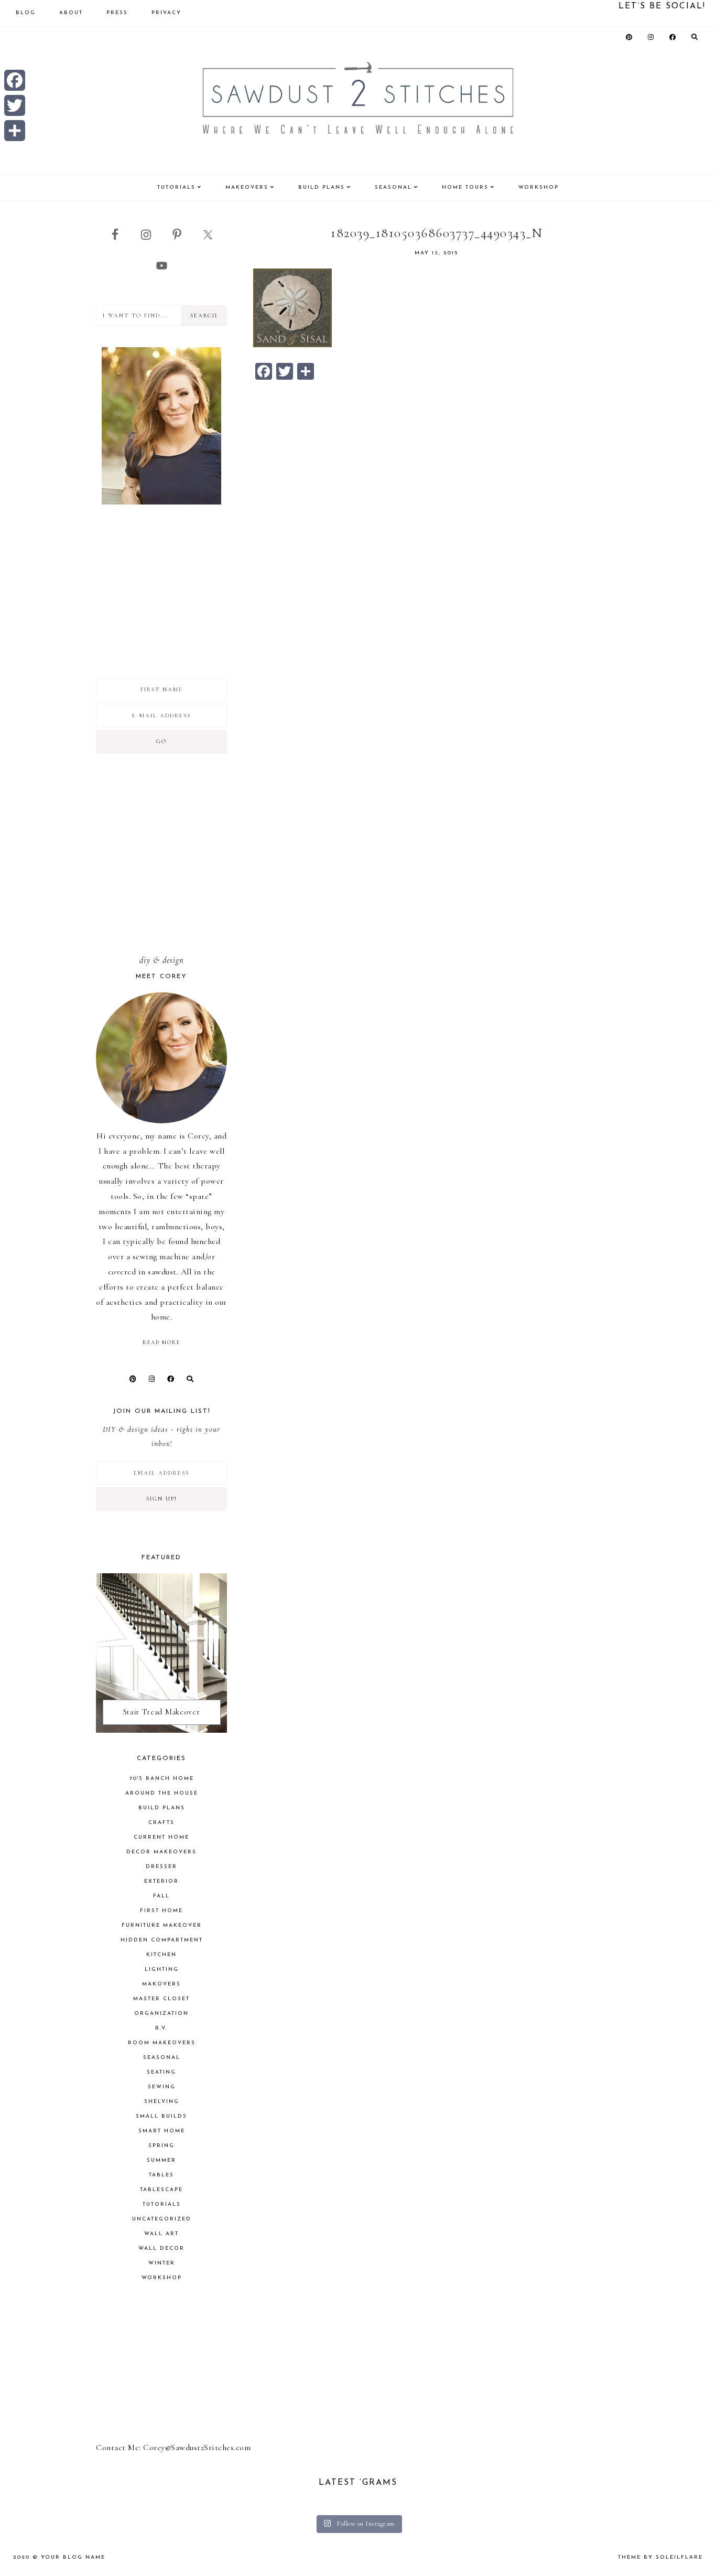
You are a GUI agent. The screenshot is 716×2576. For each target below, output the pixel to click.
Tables (161, 2175)
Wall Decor (161, 2248)
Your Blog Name (73, 2557)
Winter (162, 2263)
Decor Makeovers (161, 1852)
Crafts (161, 1823)
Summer (161, 2160)
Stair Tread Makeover (162, 1712)
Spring (161, 2146)
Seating (161, 2072)
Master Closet (161, 1999)
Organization (161, 2014)
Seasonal (162, 2058)
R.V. (161, 2028)
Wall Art (161, 2234)
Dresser (161, 1867)
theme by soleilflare (660, 2557)
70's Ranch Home (162, 1779)
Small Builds (161, 2116)
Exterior (161, 1881)
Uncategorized (162, 2219)
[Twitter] (15, 105)
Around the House (162, 1793)
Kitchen (161, 1955)
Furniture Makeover (162, 1925)
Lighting (162, 1969)
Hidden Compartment (162, 1940)
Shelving (162, 2102)
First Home (161, 1911)
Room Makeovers (162, 2043)
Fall (161, 1896)
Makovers (161, 1984)
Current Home (161, 1837)
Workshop (162, 2278)
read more (161, 1343)
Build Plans (162, 1808)
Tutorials (162, 2204)
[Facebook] (15, 80)
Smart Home (162, 2131)
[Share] (15, 131)
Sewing (162, 2087)
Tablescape (161, 2190)
